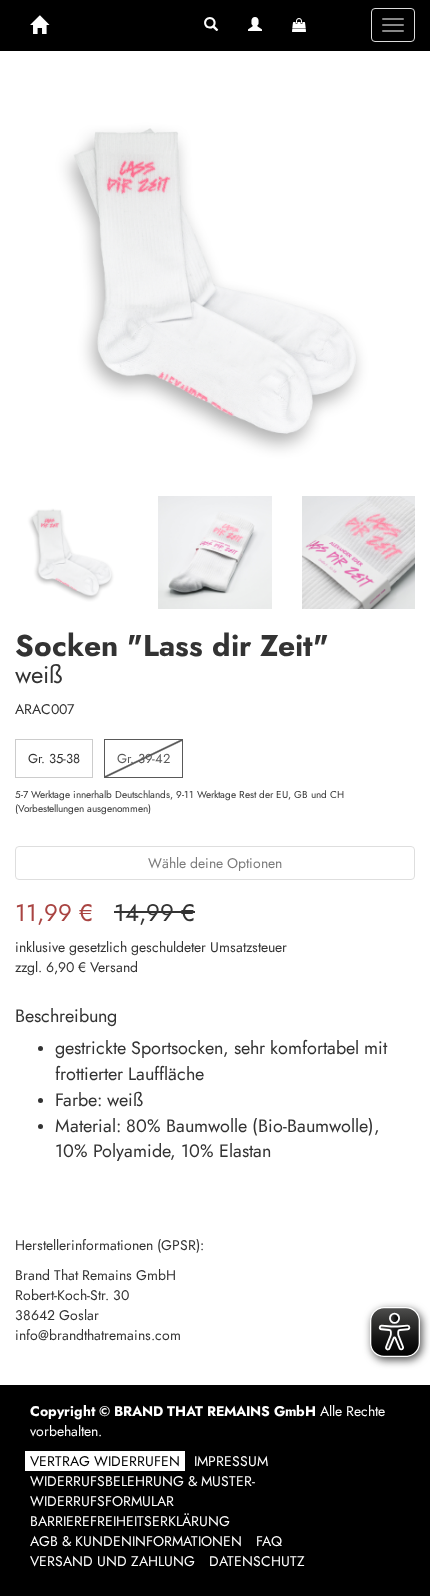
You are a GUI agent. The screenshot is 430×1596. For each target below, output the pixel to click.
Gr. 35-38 (54, 758)
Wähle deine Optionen (215, 863)
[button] (211, 25)
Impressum (231, 1461)
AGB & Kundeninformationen (136, 1541)
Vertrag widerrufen (105, 1461)
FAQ (269, 1541)
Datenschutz (257, 1561)
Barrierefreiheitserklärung (130, 1521)
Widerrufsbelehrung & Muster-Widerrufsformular (142, 1491)
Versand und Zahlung (112, 1561)
